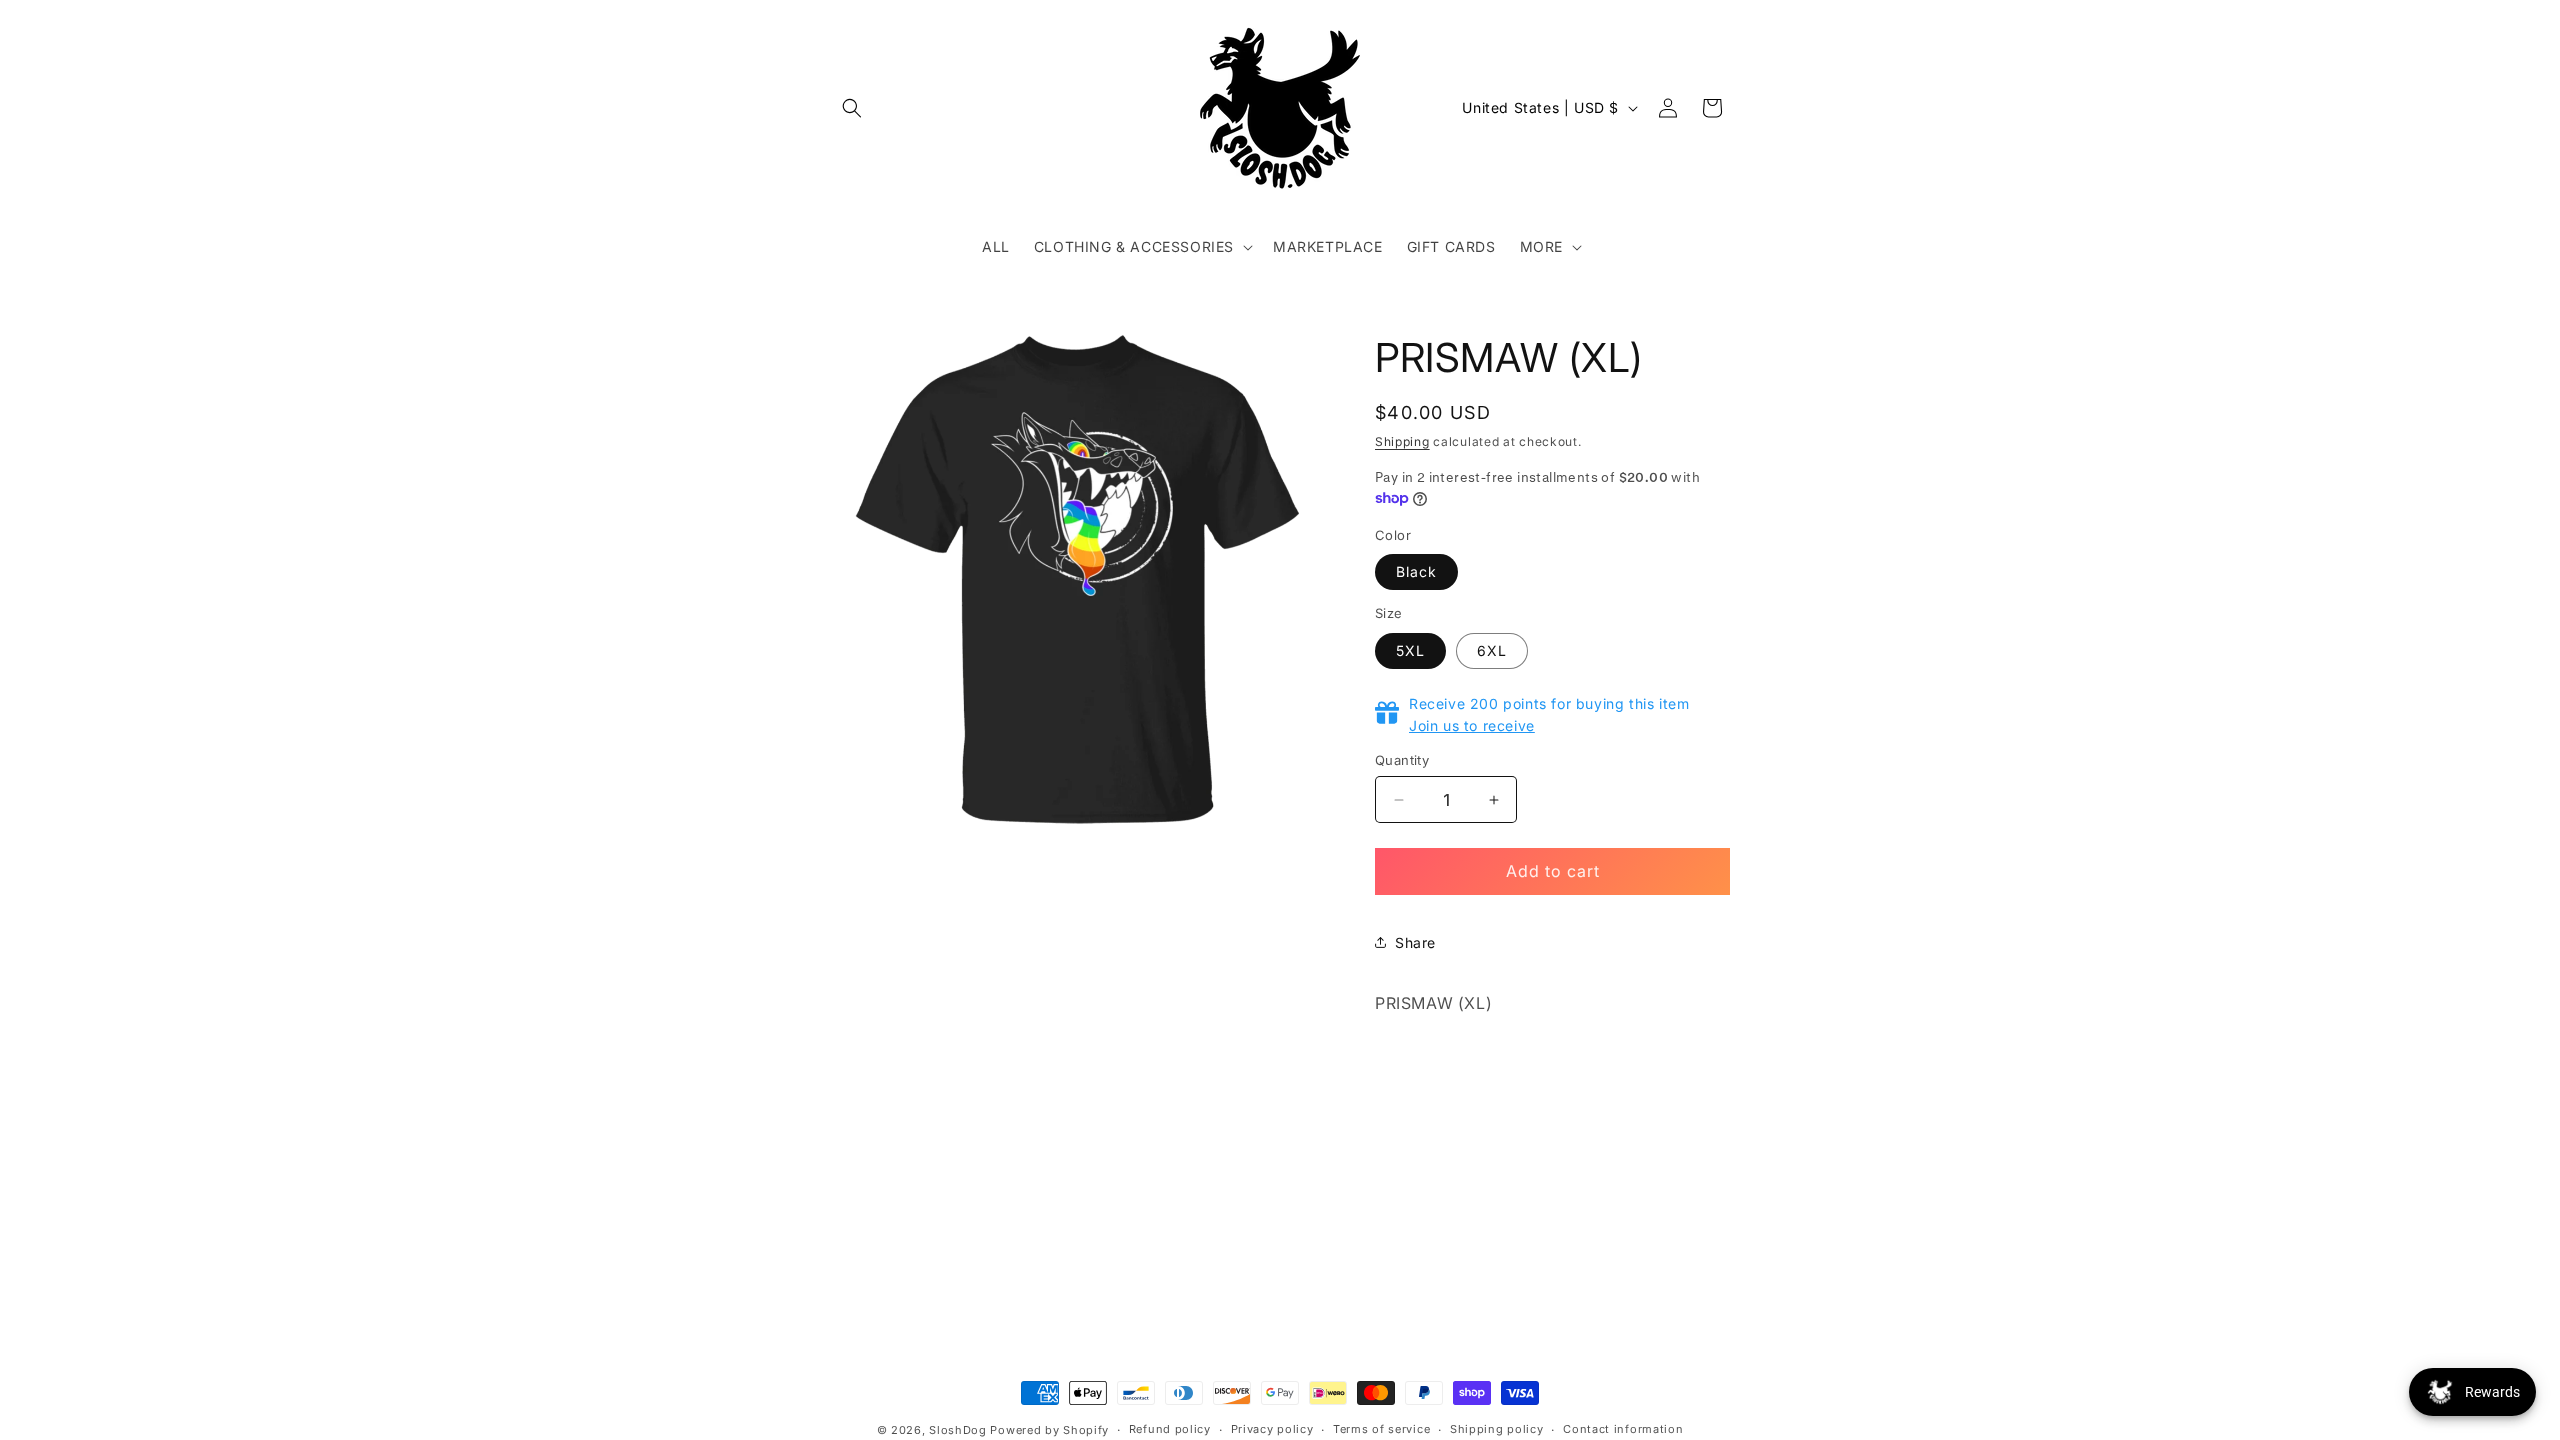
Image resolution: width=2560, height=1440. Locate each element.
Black (1416, 571)
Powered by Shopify (1049, 1430)
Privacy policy (1272, 1429)
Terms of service (1381, 1429)
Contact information (1623, 1429)
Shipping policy (1497, 1429)
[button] (852, 108)
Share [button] (1415, 942)
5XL (1410, 650)
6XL (1492, 650)
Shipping (1402, 441)
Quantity (1402, 760)
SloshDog (958, 1430)
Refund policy (1170, 1429)
